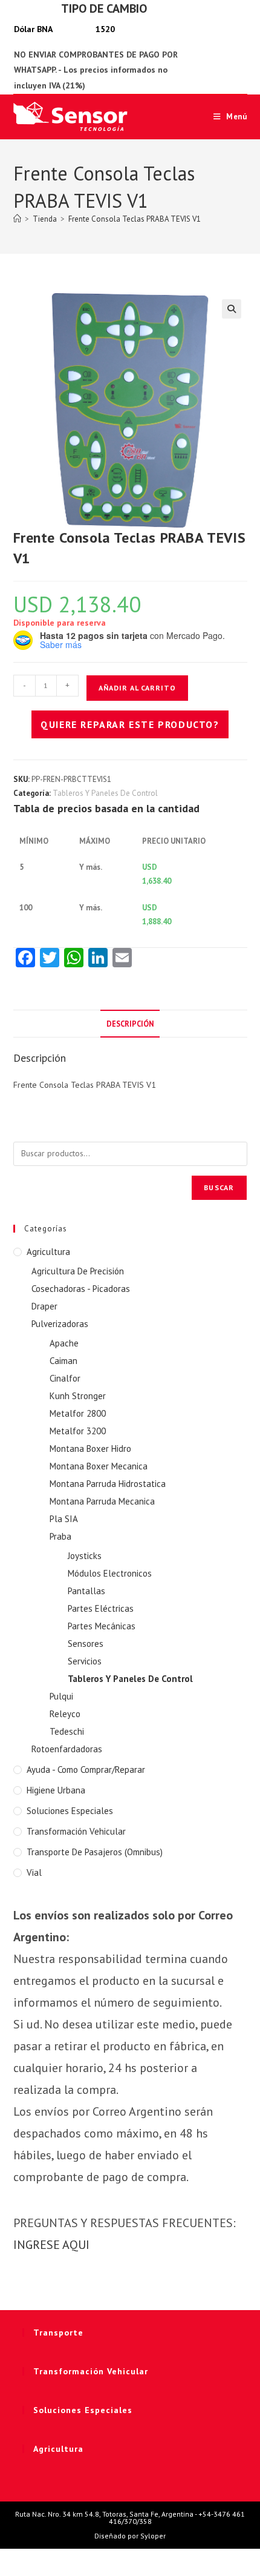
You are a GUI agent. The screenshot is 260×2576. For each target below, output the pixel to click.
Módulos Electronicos (110, 1573)
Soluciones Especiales (70, 1811)
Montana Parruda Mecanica (102, 1501)
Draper (44, 1306)
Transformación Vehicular (76, 1831)
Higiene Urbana (56, 1790)
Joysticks (85, 1556)
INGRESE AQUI (51, 2245)
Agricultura (48, 1252)
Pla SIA (64, 1519)
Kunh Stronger (78, 1396)
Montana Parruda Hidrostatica (108, 1484)
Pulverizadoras (60, 1324)
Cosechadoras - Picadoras (81, 1289)
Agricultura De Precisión (78, 1271)
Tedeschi (67, 1731)
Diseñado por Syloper (130, 2536)
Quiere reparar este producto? (130, 724)
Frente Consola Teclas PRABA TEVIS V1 (135, 219)
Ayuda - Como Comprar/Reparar (86, 1770)
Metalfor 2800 (78, 1413)
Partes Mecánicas (102, 1626)
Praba (60, 1536)
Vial (34, 1872)
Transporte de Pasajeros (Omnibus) (95, 1852)
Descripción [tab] (130, 1024)
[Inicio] (17, 219)
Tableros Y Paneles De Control (105, 793)
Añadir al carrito (137, 688)
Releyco (65, 1714)
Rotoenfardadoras (67, 1749)
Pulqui (61, 1696)
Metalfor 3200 (78, 1431)
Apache (64, 1343)
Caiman (63, 1361)
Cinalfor (65, 1378)
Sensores (86, 1644)
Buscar (219, 1187)
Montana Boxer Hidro (90, 1449)
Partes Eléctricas (101, 1608)
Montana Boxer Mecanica (99, 1466)
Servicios (85, 1661)
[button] (232, 309)
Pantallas (86, 1591)
